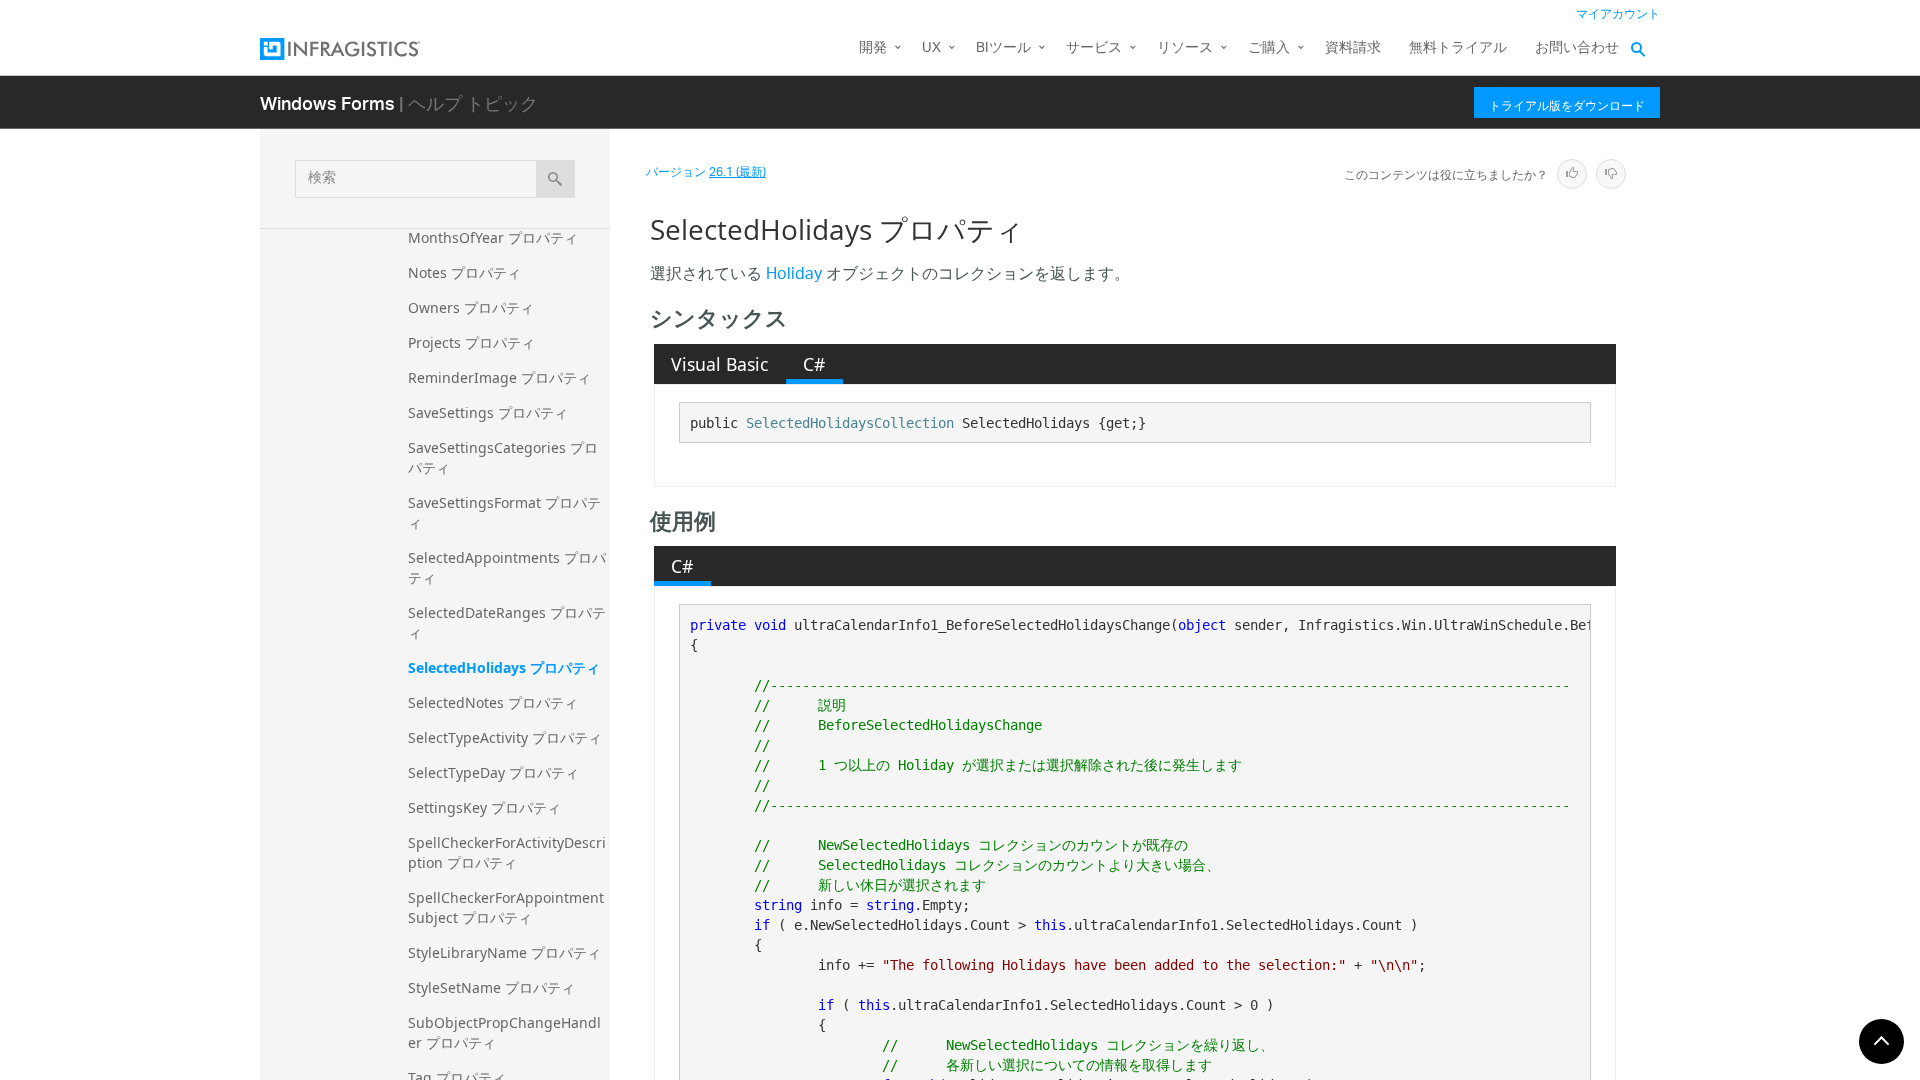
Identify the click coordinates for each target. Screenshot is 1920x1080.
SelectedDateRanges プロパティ (507, 622)
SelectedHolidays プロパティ (504, 667)
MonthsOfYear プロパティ (493, 237)
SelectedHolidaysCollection (850, 423)
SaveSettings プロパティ (488, 412)
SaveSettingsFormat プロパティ (504, 512)
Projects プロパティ (471, 342)
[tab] (720, 364)
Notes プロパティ (464, 272)
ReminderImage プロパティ (499, 377)
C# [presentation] (814, 364)
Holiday (794, 275)
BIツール (1003, 48)
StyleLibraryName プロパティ (504, 952)
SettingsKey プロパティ (484, 807)
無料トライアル (1458, 48)
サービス (1094, 48)
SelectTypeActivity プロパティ (505, 737)
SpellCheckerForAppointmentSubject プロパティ (506, 907)
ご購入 (1269, 48)
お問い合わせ (1577, 48)
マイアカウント (1618, 14)
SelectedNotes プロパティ (493, 702)
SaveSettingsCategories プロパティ (503, 457)
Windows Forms (327, 102)
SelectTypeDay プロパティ (493, 772)
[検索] (555, 179)
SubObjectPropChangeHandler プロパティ (504, 1032)
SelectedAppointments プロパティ (507, 567)
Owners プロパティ (471, 307)
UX (931, 48)
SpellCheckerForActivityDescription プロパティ (507, 852)
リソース (1185, 48)
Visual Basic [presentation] (719, 364)
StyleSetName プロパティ (491, 987)
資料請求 (1353, 48)
